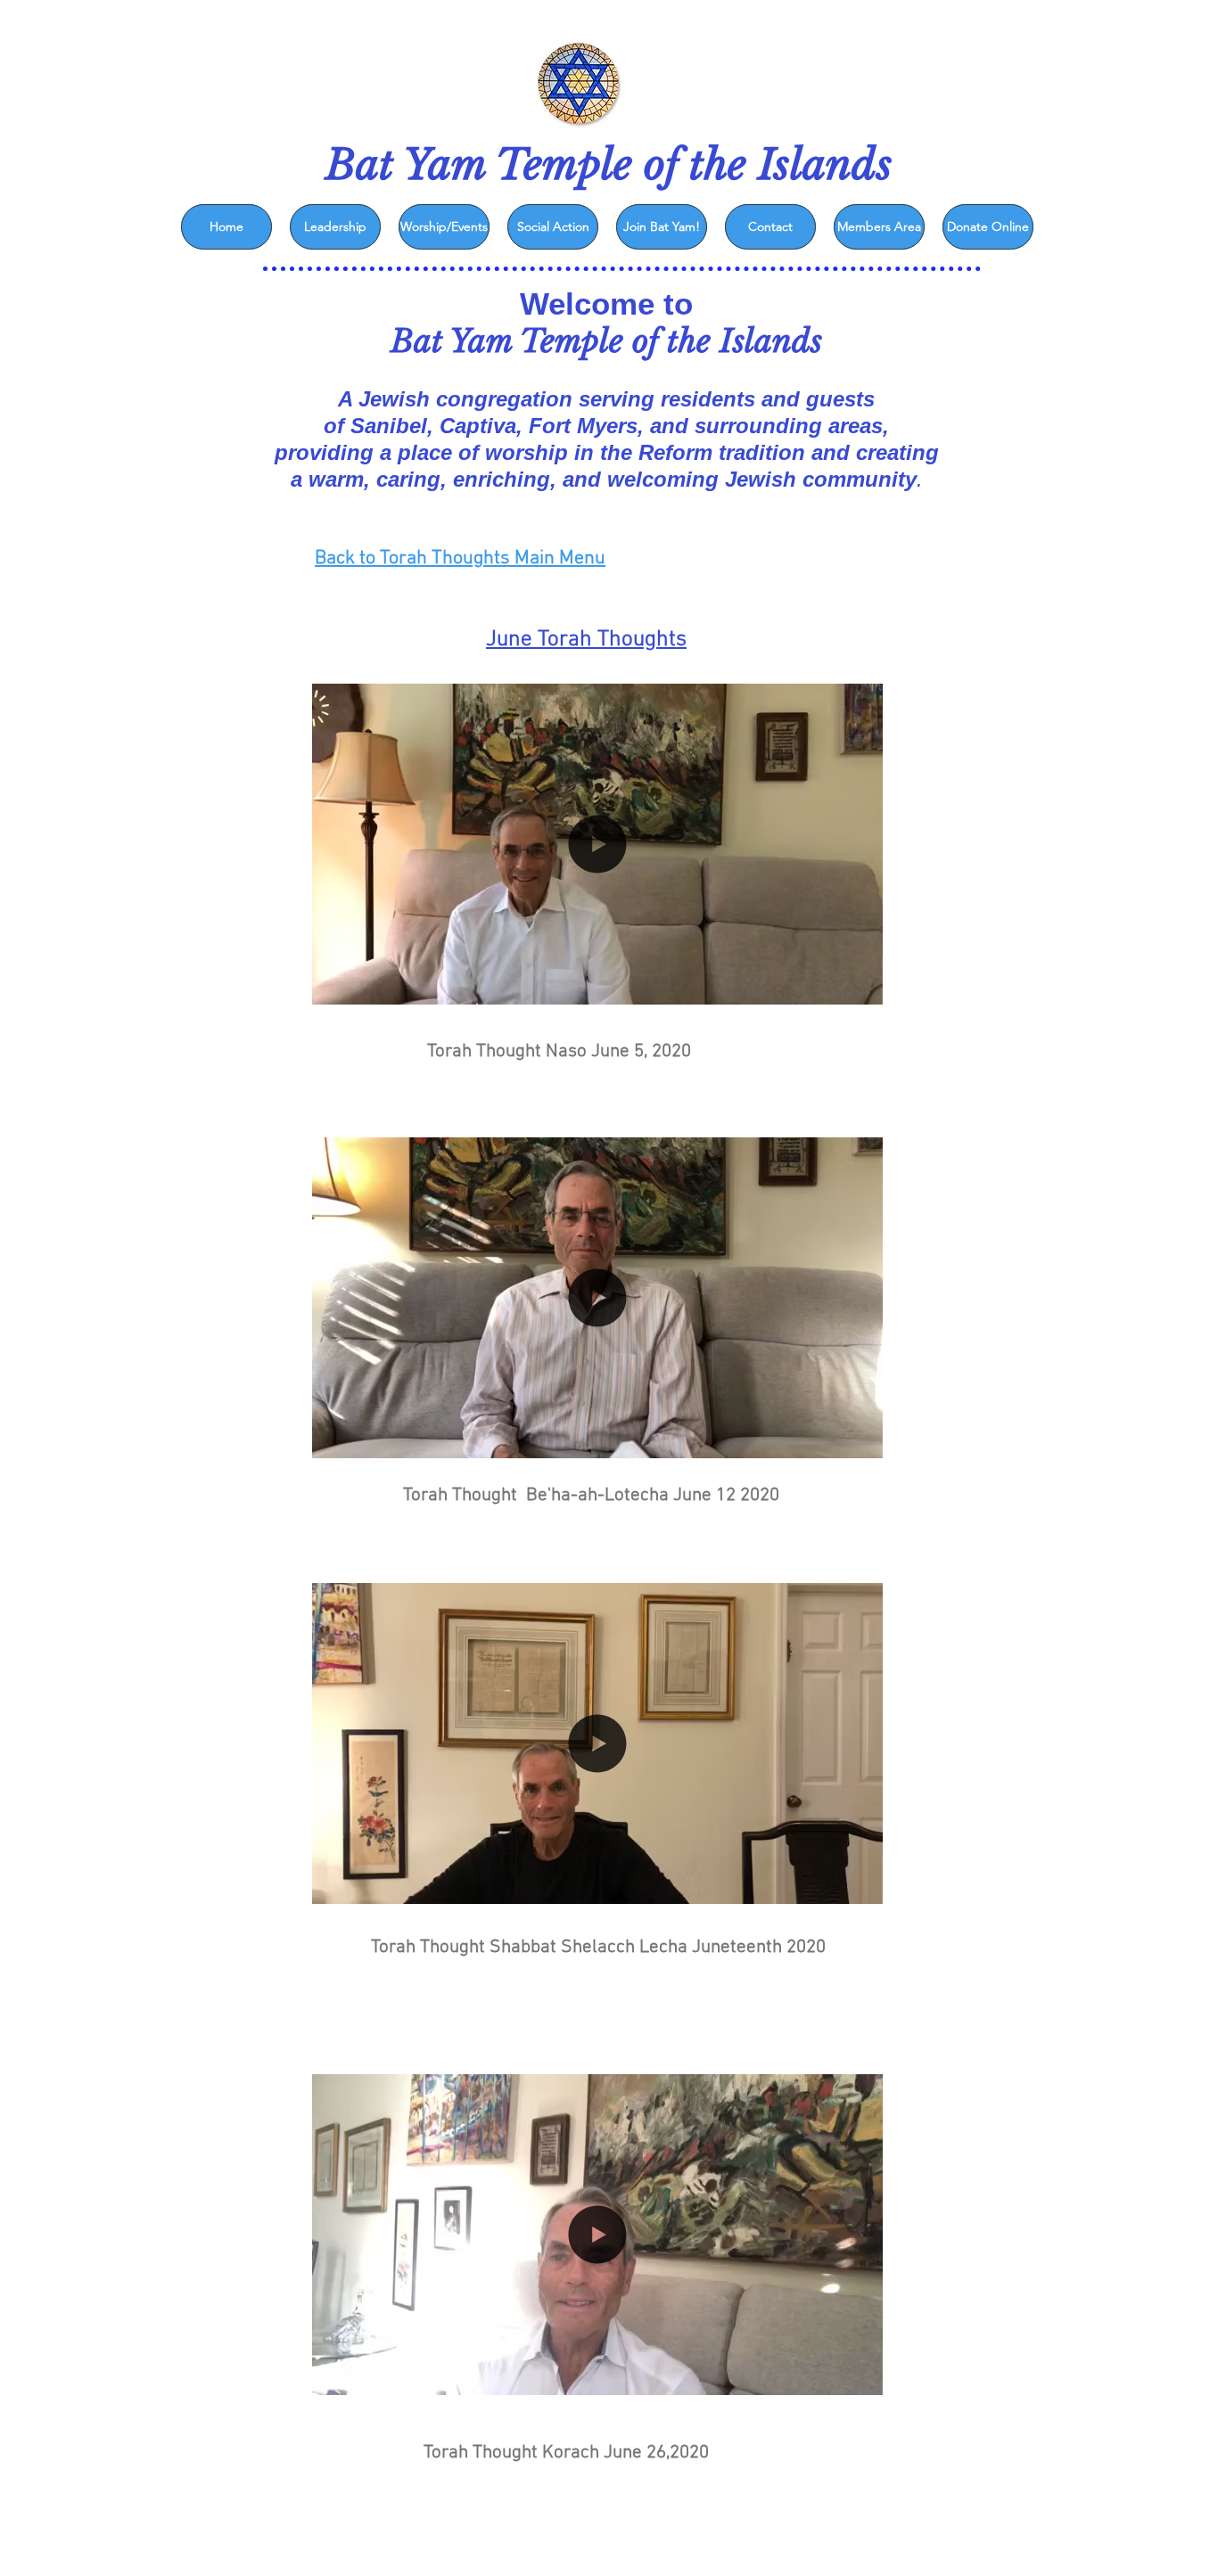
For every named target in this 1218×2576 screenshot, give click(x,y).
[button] (860, 985)
